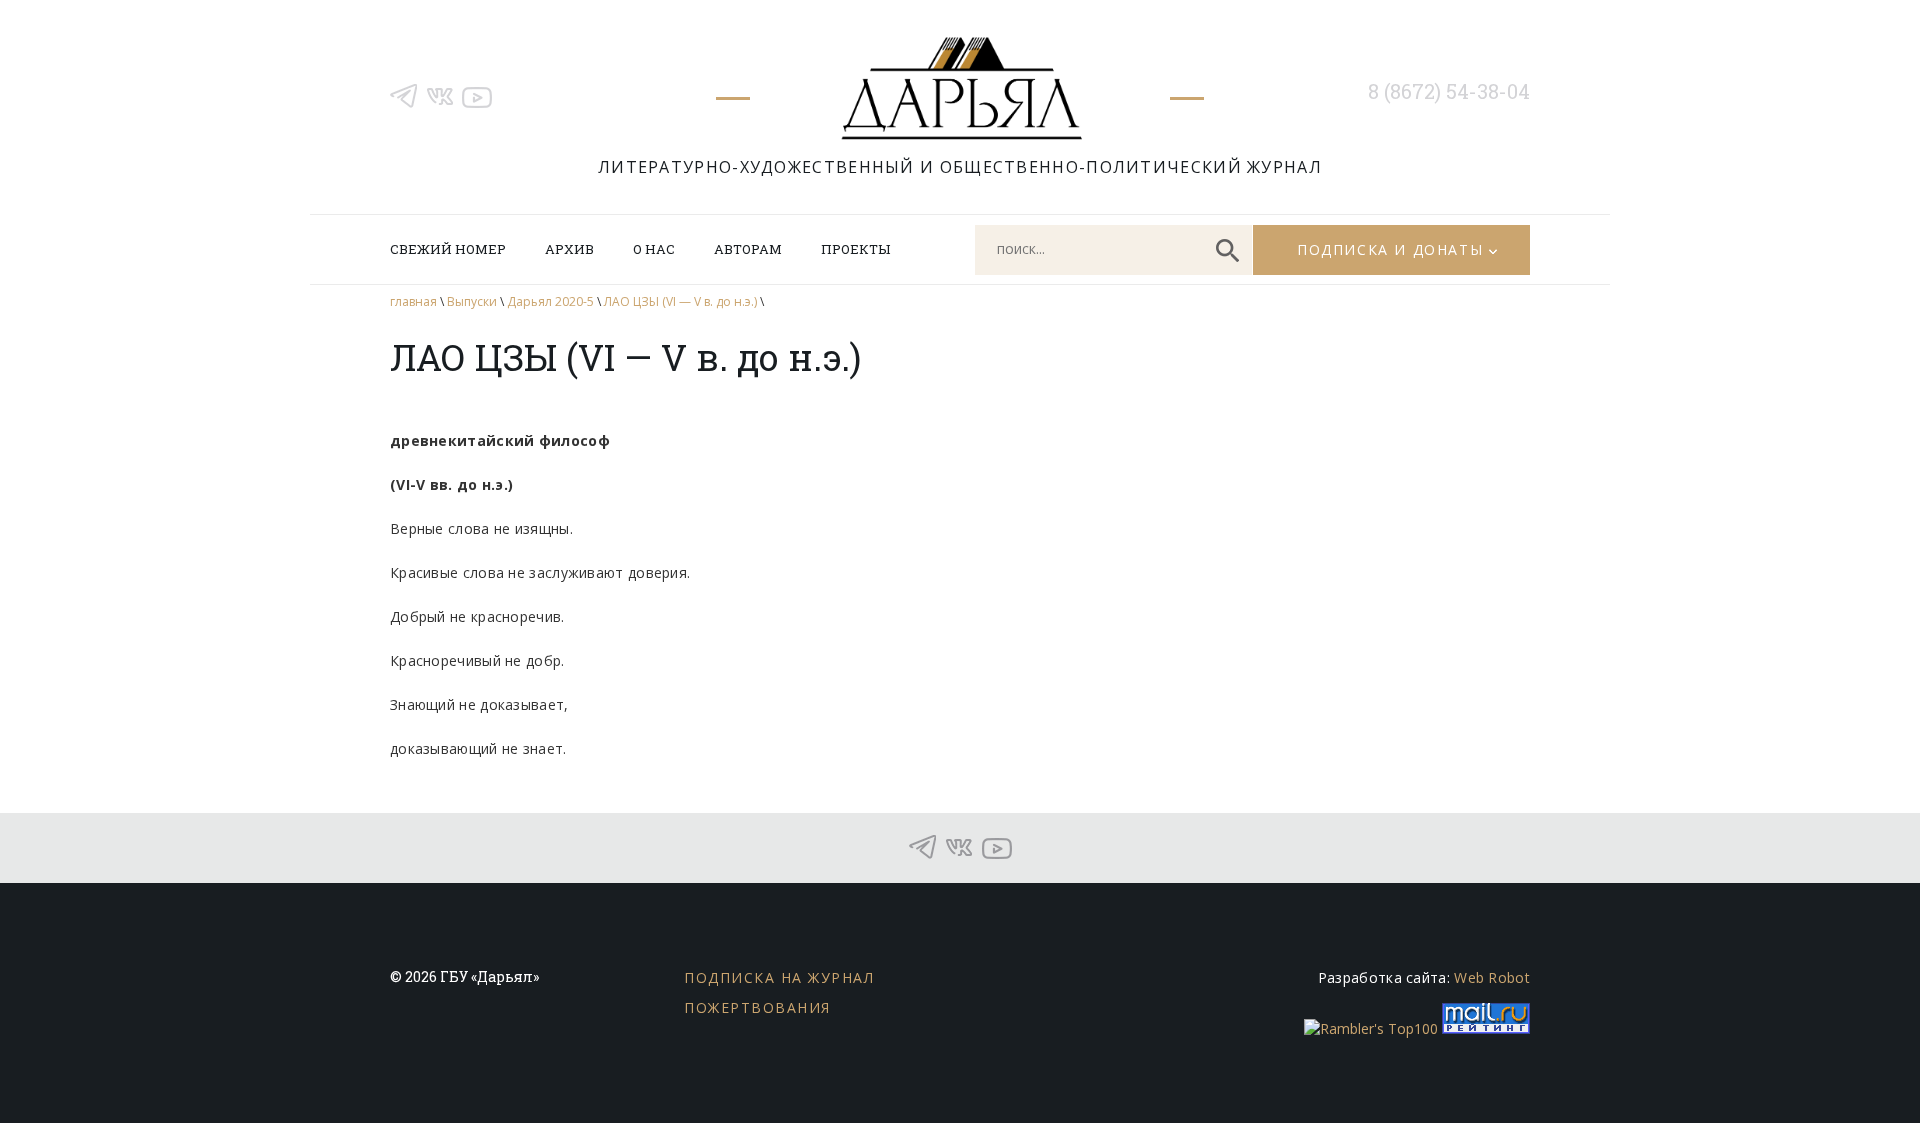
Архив (569, 249)
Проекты (855, 249)
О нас (654, 249)
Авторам (748, 249)
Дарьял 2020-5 (550, 301)
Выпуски (472, 301)
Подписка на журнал (779, 977)
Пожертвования (757, 1007)
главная (413, 301)
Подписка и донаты (1390, 249)
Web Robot (1492, 977)
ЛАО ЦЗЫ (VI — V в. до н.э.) (680, 301)
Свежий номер (448, 249)
